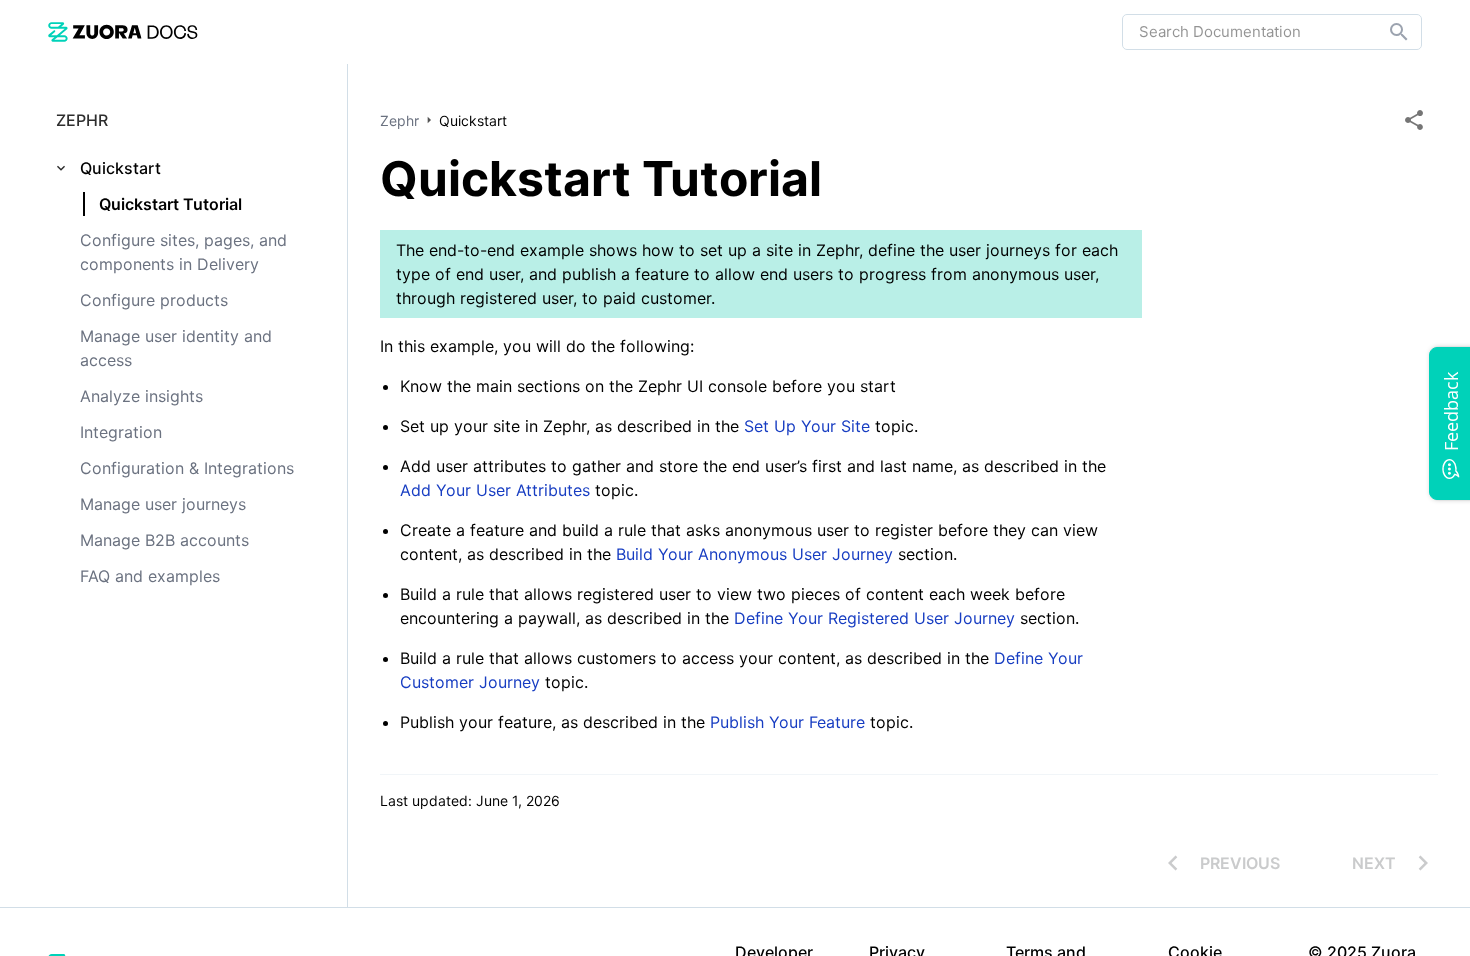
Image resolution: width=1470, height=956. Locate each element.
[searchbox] (1385, 32)
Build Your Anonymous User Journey (757, 554)
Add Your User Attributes (497, 490)
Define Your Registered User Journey (874, 618)
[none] (1414, 120)
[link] (123, 31)
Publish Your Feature (790, 722)
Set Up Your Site (807, 426)
